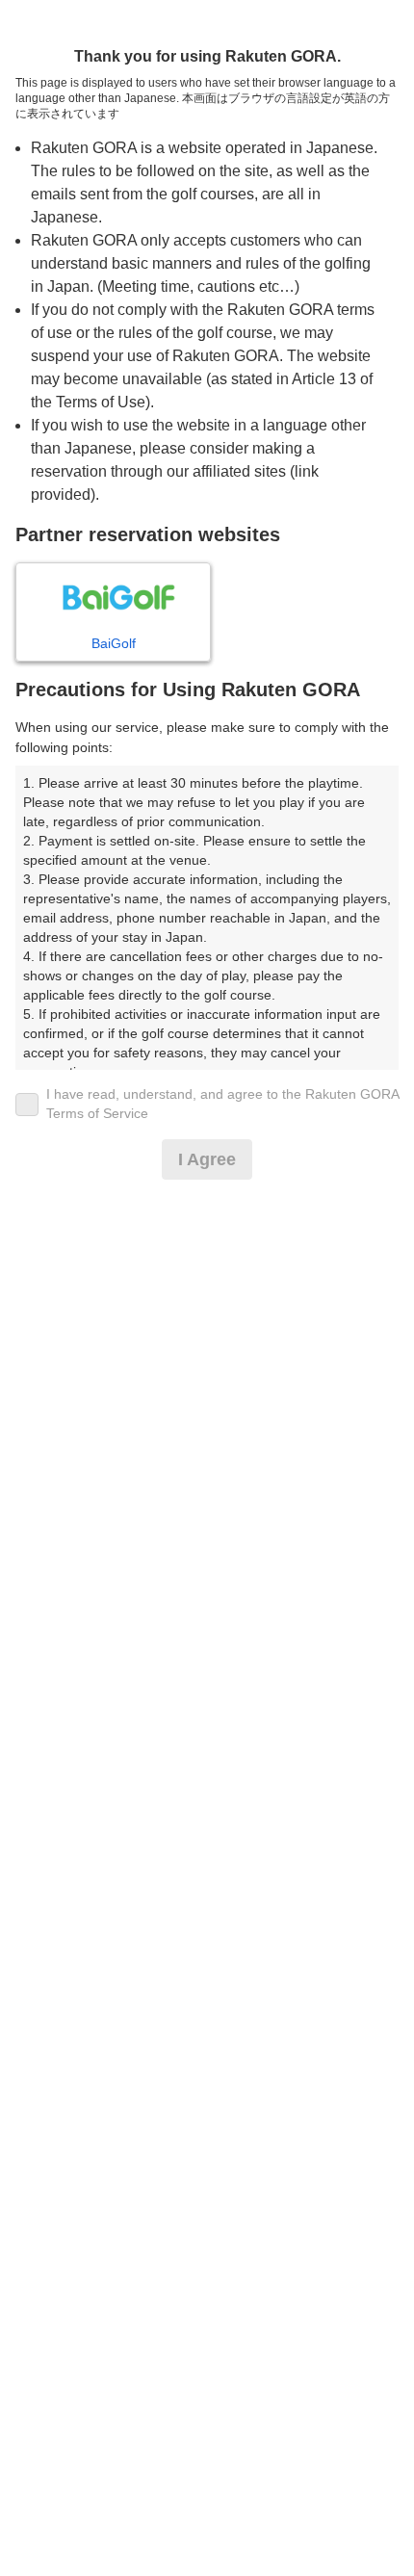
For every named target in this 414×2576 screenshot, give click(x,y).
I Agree (207, 1159)
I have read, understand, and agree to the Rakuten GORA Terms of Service (222, 1104)
